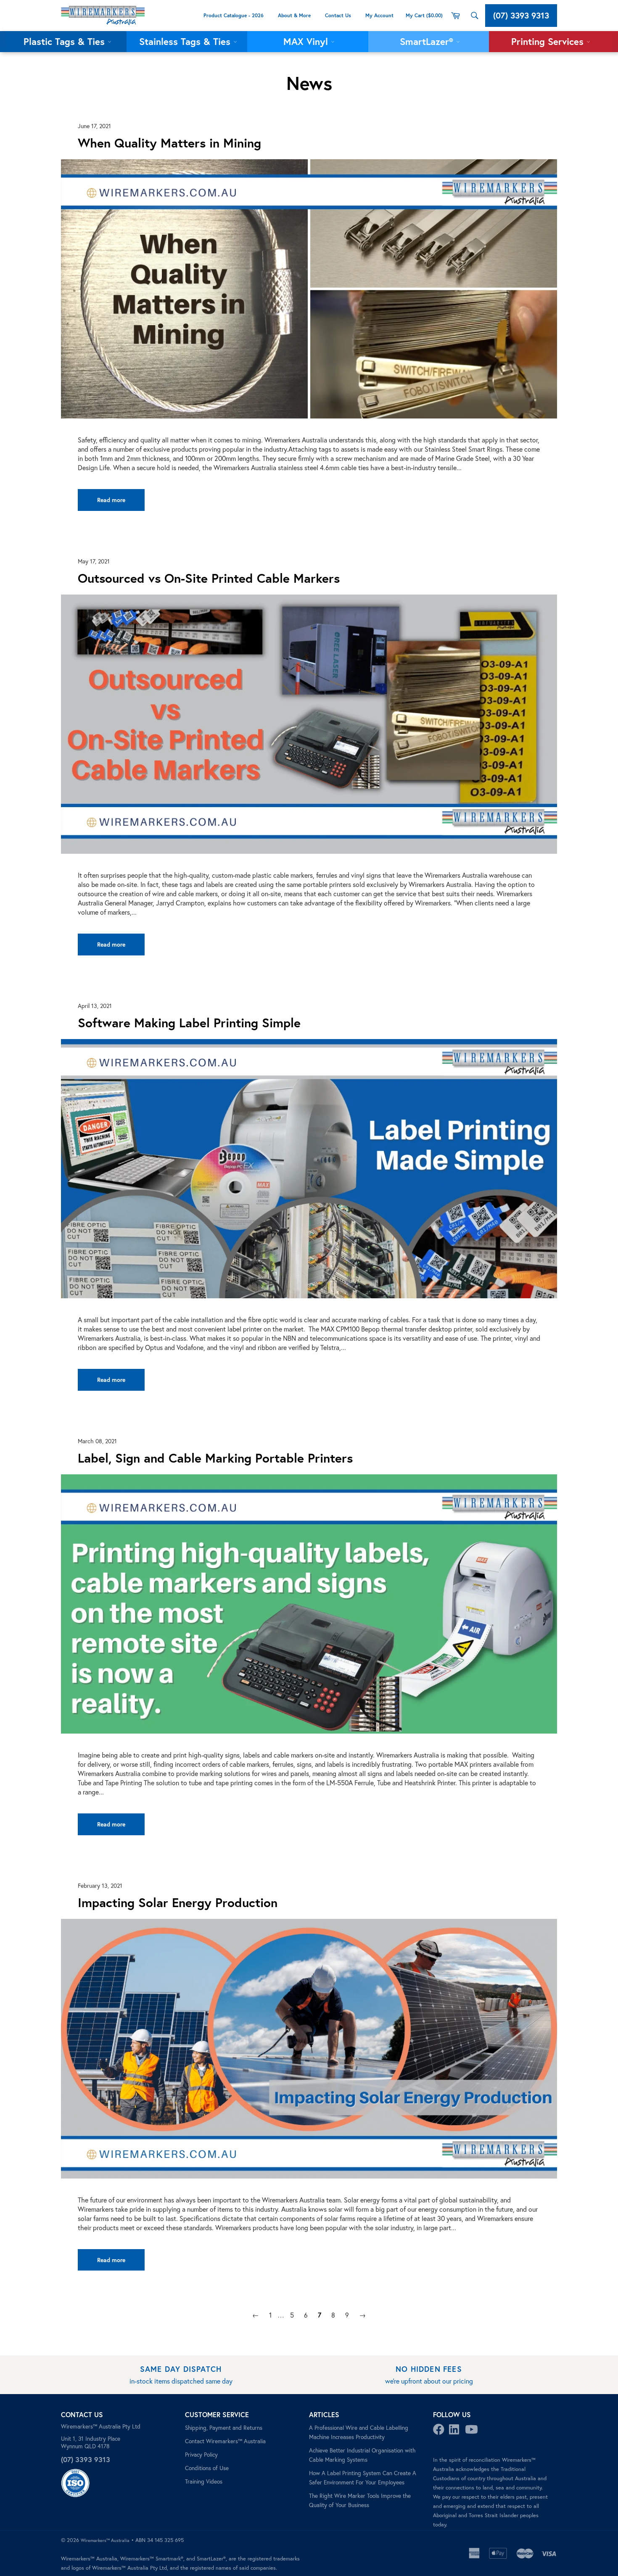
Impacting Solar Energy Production (178, 1902)
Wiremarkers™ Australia (105, 2540)
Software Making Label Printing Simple (189, 1022)
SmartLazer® (428, 41)
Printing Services (549, 41)
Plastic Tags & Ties (66, 41)
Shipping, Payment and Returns (224, 2428)
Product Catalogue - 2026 (234, 15)
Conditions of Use (207, 2468)
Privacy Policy (201, 2455)
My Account (380, 15)
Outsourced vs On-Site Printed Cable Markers (209, 578)
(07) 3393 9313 (521, 15)
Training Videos (204, 2481)
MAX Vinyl (307, 41)
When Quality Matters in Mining (169, 143)
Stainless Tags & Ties (186, 41)
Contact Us (338, 15)
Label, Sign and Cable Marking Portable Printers (215, 1458)
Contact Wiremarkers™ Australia (225, 2441)
